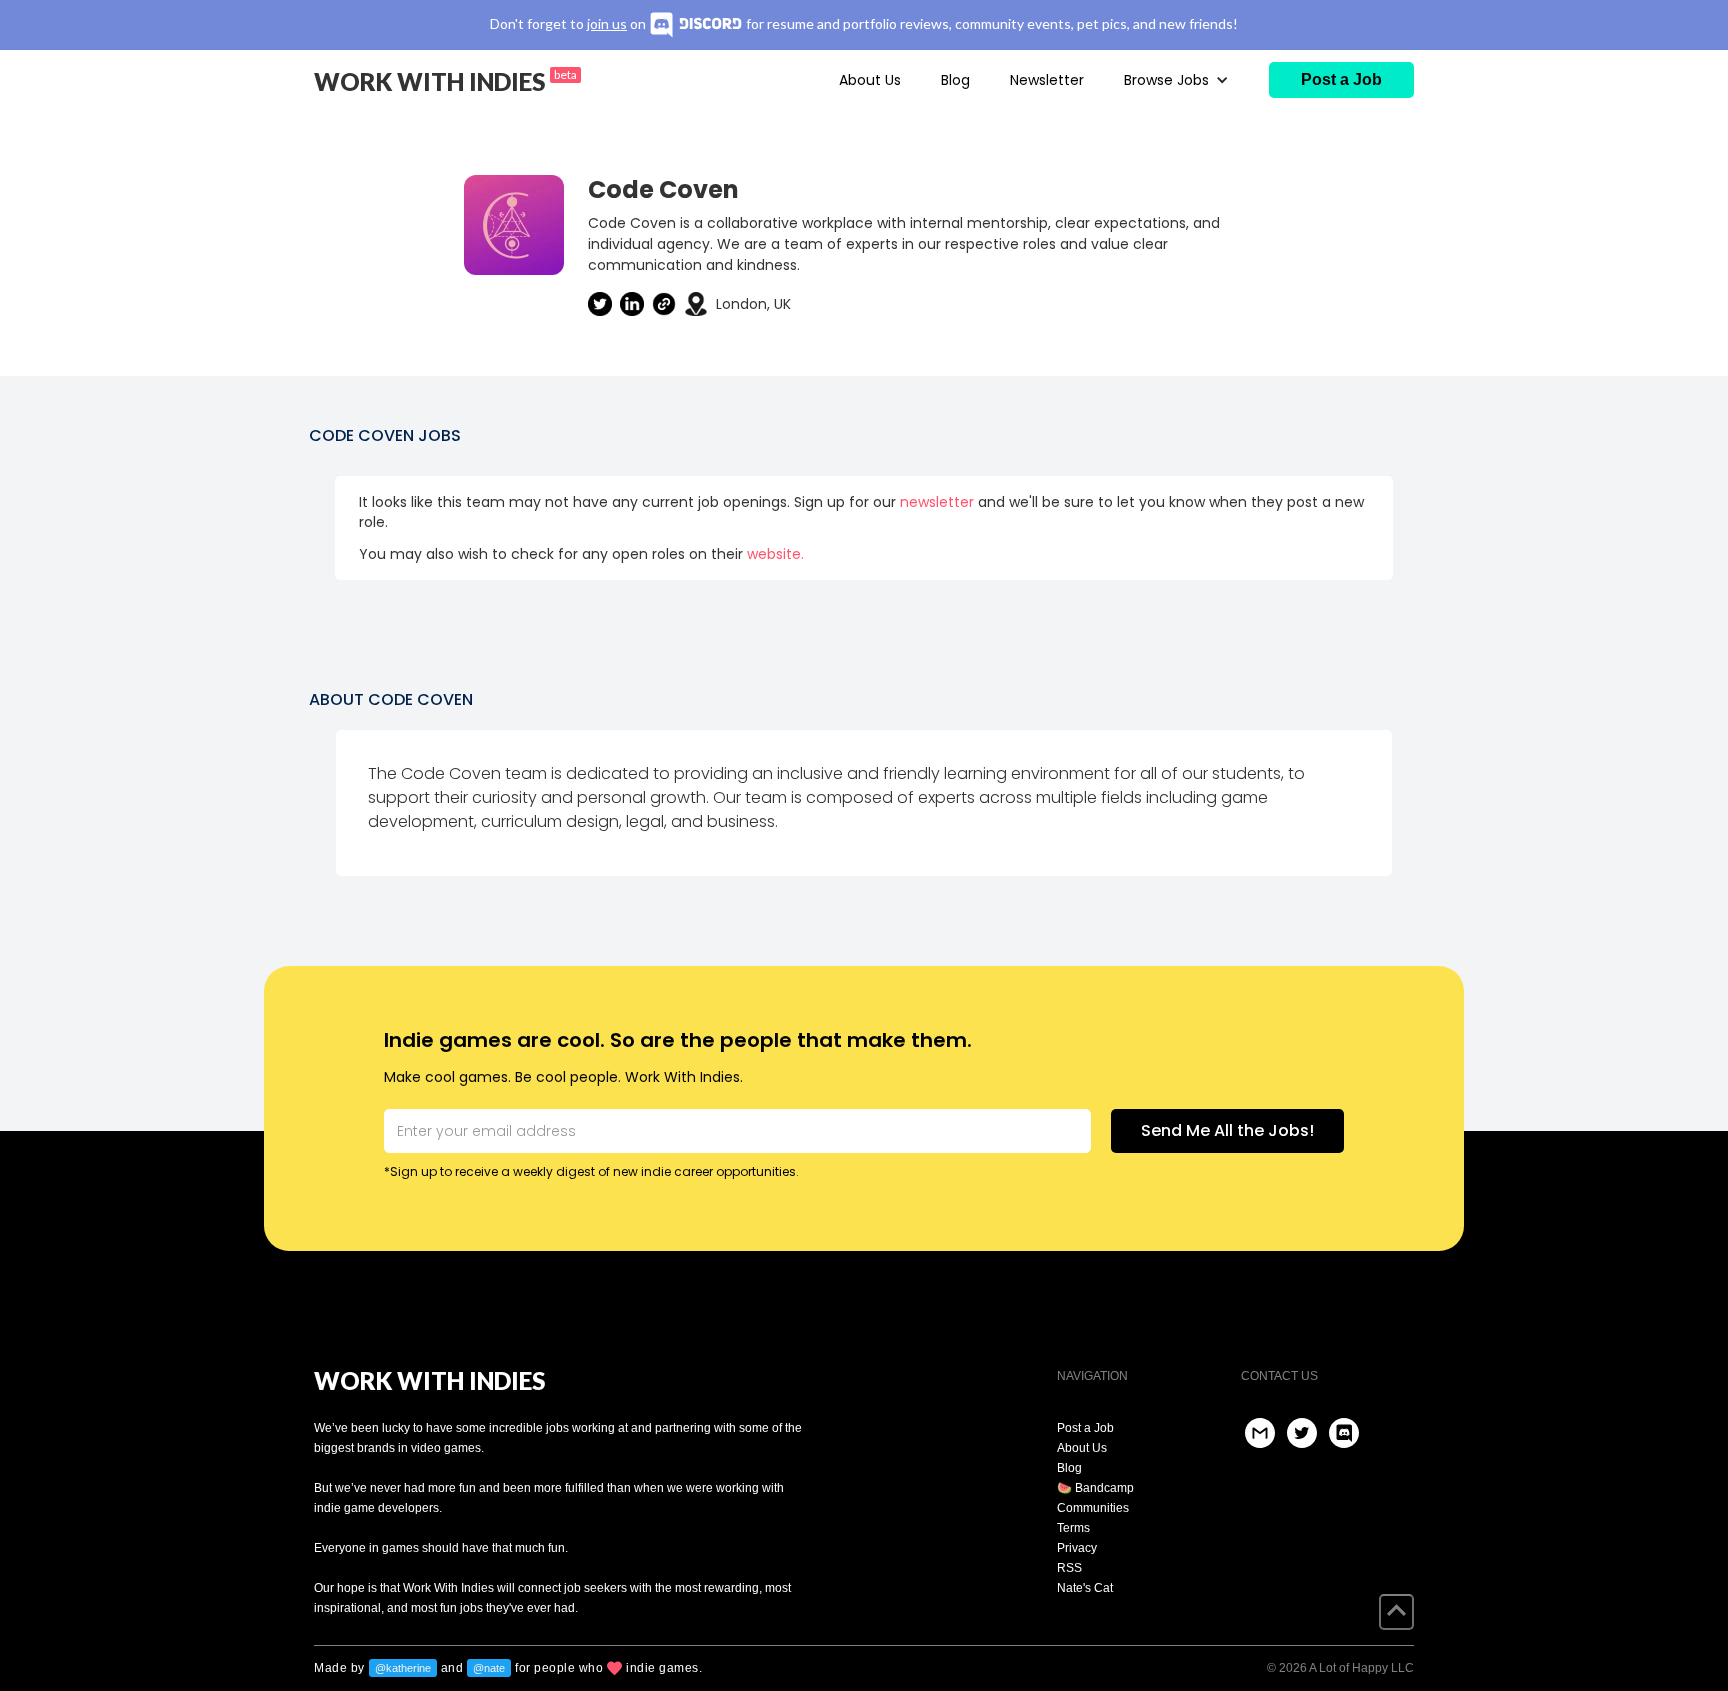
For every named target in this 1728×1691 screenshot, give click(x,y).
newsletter (937, 502)
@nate (489, 1668)
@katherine (403, 1668)
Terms (1073, 1528)
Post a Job (1085, 1428)
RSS (1069, 1568)
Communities (1093, 1508)
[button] (1176, 80)
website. (775, 554)
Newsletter (1047, 80)
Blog (955, 80)
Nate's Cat (1085, 1588)
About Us (870, 80)
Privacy (1077, 1548)
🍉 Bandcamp (1095, 1488)
